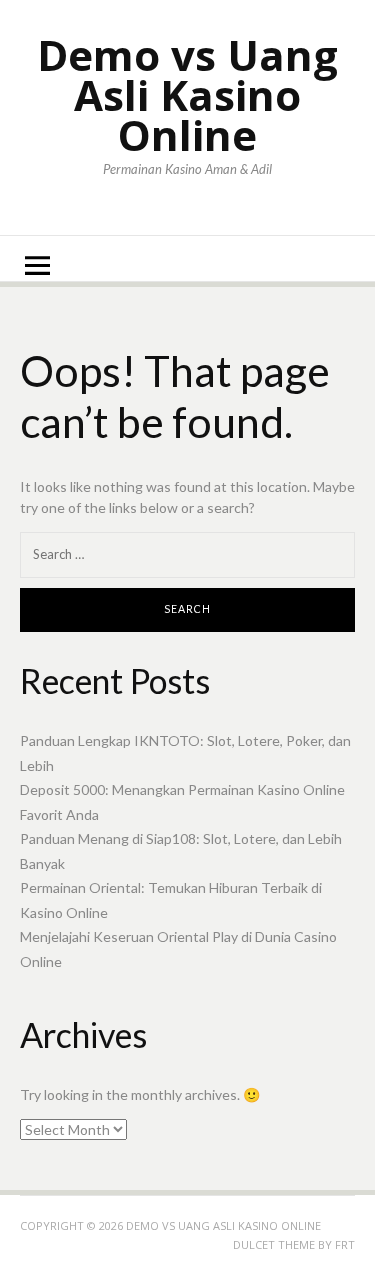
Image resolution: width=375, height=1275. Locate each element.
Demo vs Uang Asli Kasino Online (187, 94)
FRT (345, 1244)
